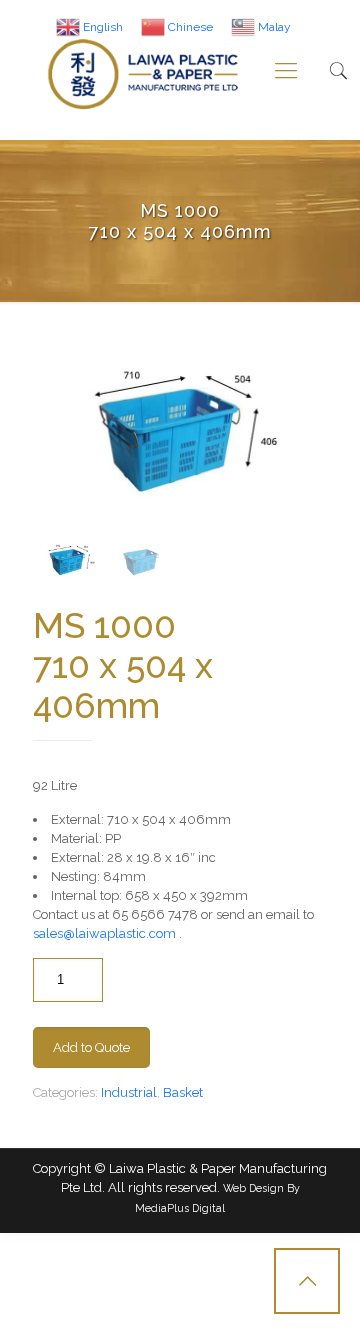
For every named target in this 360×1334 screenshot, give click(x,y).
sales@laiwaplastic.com (104, 933)
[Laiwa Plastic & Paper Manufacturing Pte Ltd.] (144, 70)
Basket (183, 1092)
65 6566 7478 (155, 914)
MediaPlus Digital (180, 1208)
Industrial (129, 1092)
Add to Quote (91, 1047)
